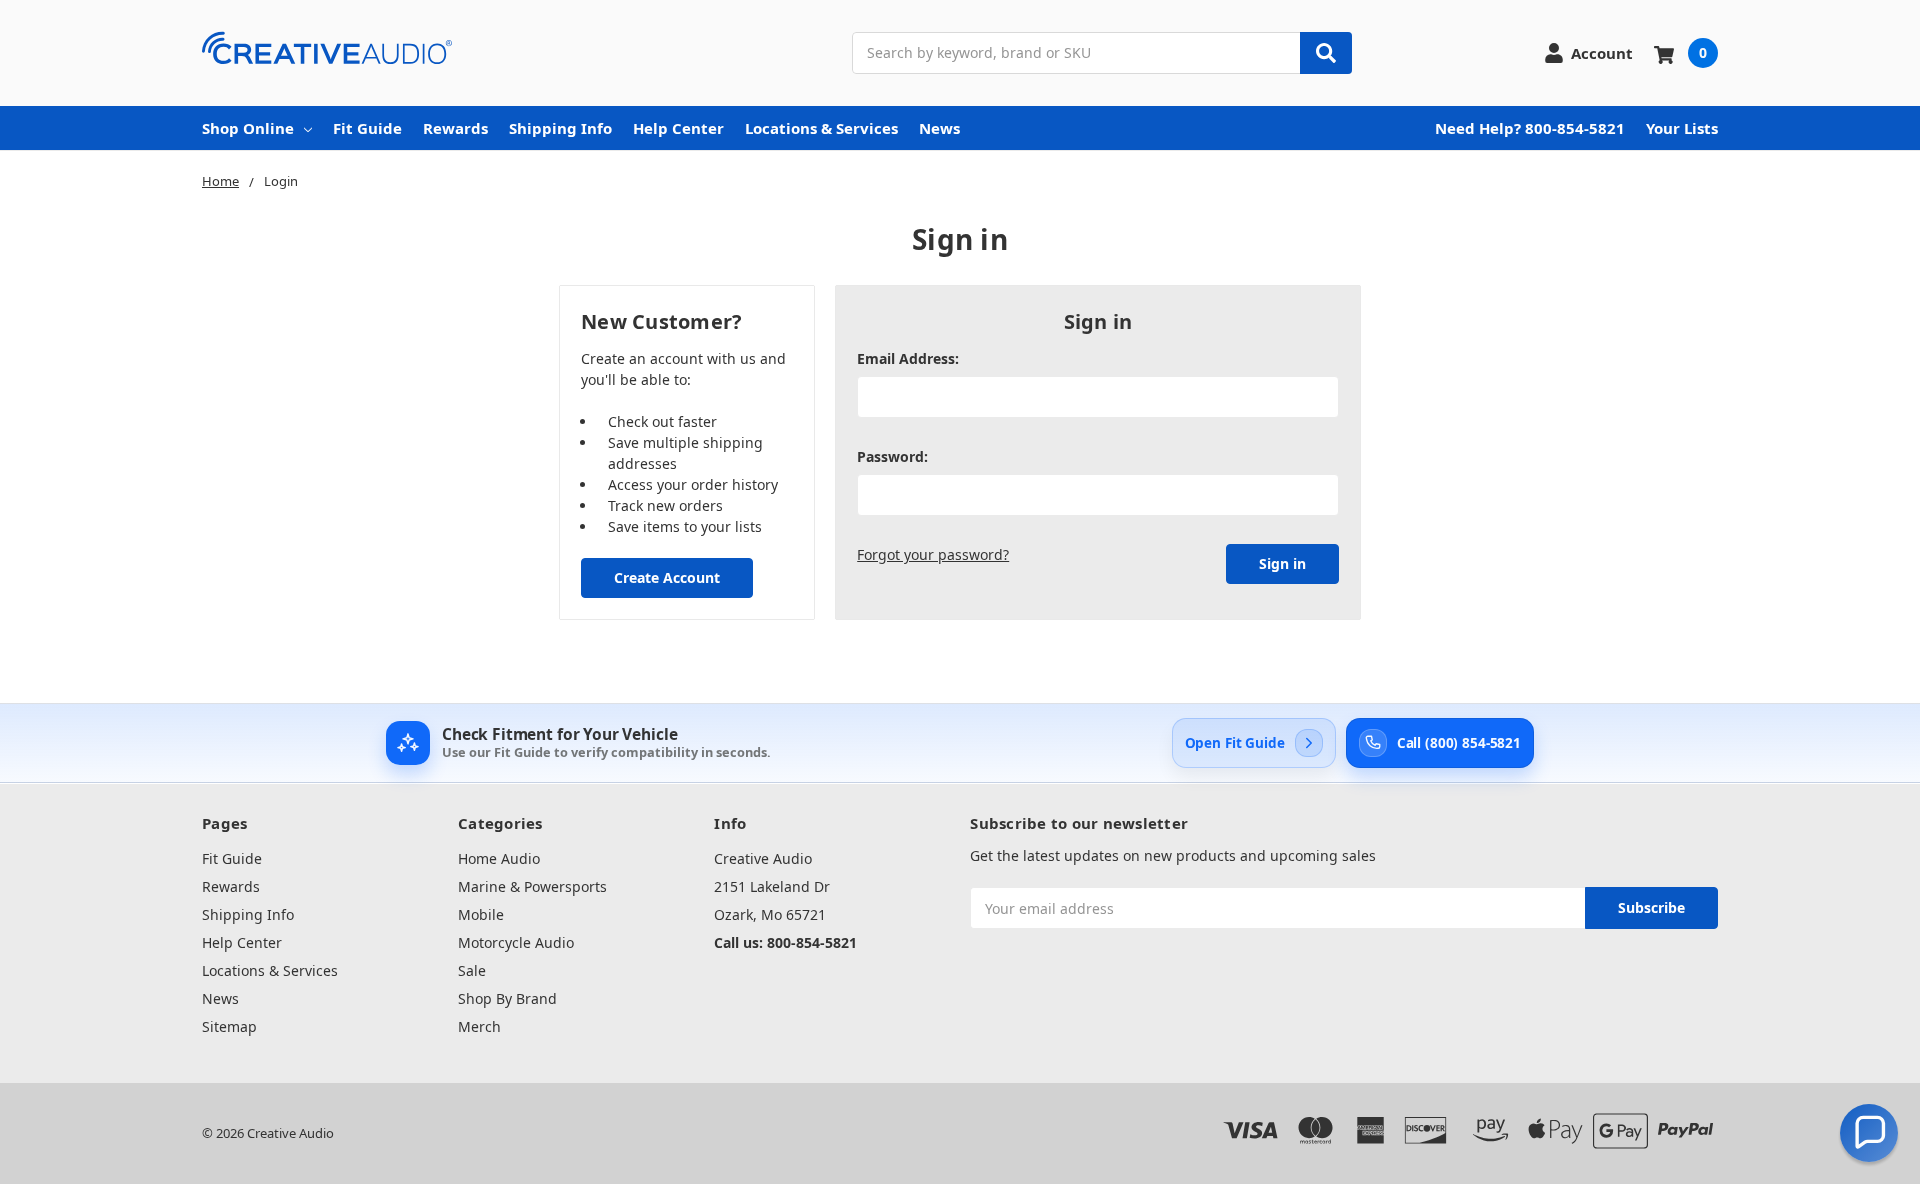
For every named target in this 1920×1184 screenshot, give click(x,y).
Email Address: (908, 358)
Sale (472, 970)
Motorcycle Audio (516, 942)
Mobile (481, 914)
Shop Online (248, 128)
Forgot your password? (933, 554)
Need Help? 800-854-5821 (1530, 128)
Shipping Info (560, 128)
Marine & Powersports (532, 886)
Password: (892, 456)
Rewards (455, 128)
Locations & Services (821, 128)
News (939, 128)
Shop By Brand (507, 998)
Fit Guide (367, 128)
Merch (479, 1026)
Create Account (667, 577)
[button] (1869, 1133)
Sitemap (229, 1026)
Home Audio (499, 858)
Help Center (678, 128)
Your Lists (1682, 128)
